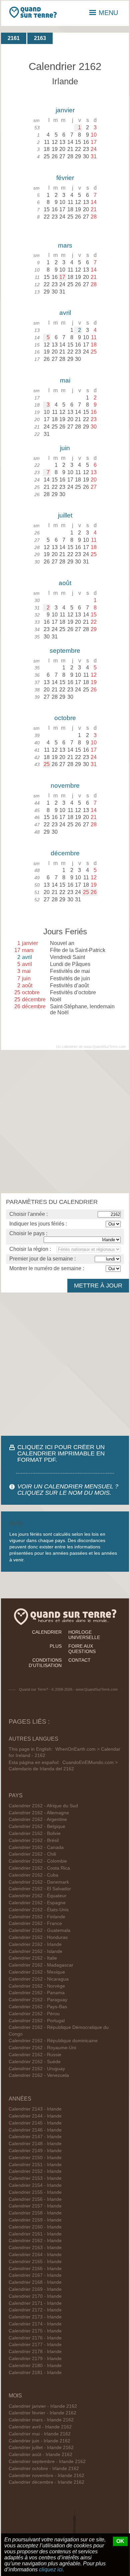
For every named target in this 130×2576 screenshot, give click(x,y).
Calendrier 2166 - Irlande (35, 2269)
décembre (65, 853)
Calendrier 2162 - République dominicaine (53, 2041)
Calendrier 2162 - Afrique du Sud (43, 1806)
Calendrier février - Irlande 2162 (42, 2413)
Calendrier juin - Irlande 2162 (39, 2441)
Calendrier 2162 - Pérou (34, 2014)
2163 (40, 38)
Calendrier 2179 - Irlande (35, 2359)
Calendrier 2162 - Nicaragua (39, 1979)
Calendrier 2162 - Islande (35, 1951)
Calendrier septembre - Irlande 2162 (47, 2462)
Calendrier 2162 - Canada (36, 1847)
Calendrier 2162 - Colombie (38, 1861)
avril (65, 313)
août (65, 583)
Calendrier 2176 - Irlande (35, 2338)
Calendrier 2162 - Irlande (35, 1944)
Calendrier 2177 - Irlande (35, 2345)
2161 (14, 38)
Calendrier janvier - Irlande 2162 (43, 2406)
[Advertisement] (65, 1122)
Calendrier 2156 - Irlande (35, 2199)
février (65, 178)
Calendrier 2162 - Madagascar (41, 1965)
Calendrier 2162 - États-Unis (39, 1910)
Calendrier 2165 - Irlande (35, 2262)
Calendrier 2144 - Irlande (35, 2116)
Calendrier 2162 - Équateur (37, 1896)
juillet (65, 515)
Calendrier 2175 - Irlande (35, 2331)
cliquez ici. (51, 2570)
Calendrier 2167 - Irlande (35, 2275)
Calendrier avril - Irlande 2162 (40, 2427)
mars (65, 245)
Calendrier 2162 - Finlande (37, 1917)
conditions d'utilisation (45, 1663)
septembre (65, 651)
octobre (65, 718)
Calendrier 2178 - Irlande (35, 2352)
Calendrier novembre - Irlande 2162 (46, 2476)
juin (65, 448)
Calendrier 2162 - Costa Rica (39, 1868)
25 (47, 764)
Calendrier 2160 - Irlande (35, 2227)
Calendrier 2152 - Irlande (35, 2171)
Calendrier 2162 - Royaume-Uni (42, 2048)
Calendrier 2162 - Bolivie (35, 1833)
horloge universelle (84, 1635)
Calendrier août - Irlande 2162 (40, 2455)
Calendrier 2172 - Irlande (35, 2310)
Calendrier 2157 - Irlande (35, 2206)
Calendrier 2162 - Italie (33, 1958)
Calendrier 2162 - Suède (35, 2062)
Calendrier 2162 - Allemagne (39, 1813)
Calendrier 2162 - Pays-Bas (38, 2007)
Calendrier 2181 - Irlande (35, 2373)
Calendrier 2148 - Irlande (35, 2144)
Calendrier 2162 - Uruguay (37, 2069)
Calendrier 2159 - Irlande (35, 2220)
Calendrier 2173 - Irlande (35, 2317)
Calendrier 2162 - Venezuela (39, 2075)
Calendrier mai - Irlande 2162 (40, 2434)
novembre (65, 786)
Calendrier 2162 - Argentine (38, 1819)
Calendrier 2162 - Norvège (37, 1986)
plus (56, 1646)
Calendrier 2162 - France (35, 1923)
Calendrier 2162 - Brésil (34, 1840)
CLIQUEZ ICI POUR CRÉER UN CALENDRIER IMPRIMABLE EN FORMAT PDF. (61, 1453)
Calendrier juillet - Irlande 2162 (41, 2448)
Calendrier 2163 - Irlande (35, 2248)
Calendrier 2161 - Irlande (35, 2234)
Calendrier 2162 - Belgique (37, 1826)
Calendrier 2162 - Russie (35, 2055)
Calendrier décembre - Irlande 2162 (46, 2482)
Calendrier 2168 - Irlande (35, 2282)
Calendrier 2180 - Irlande (35, 2366)
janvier (65, 110)
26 (94, 892)
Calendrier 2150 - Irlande (35, 2158)
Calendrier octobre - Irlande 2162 (44, 2469)
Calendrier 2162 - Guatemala (39, 1930)
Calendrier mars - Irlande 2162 (41, 2420)
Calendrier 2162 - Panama (37, 1993)
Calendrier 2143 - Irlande (35, 2109)
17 (62, 277)
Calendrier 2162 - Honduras (38, 1937)
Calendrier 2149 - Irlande (35, 2151)
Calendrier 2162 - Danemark (39, 1882)
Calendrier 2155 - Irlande (35, 2192)
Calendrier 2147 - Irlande (35, 2137)
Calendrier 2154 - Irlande (35, 2185)
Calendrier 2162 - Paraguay (38, 2000)
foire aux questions (82, 1649)
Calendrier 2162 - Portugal (37, 2021)
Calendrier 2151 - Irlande (35, 2165)
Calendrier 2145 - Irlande (35, 2123)
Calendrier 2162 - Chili (32, 1854)
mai (65, 380)
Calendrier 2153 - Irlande (35, 2178)
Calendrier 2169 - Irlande (35, 2289)
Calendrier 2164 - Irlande (35, 2255)
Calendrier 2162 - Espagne (37, 1903)
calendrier (47, 1632)
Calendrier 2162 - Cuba (33, 1875)
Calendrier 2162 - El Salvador (40, 1889)
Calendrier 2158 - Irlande (35, 2213)
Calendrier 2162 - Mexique (37, 1972)
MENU (108, 13)
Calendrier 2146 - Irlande (35, 2130)
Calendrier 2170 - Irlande (35, 2296)
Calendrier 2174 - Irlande (35, 2324)
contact (79, 1660)
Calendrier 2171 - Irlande (35, 2303)
